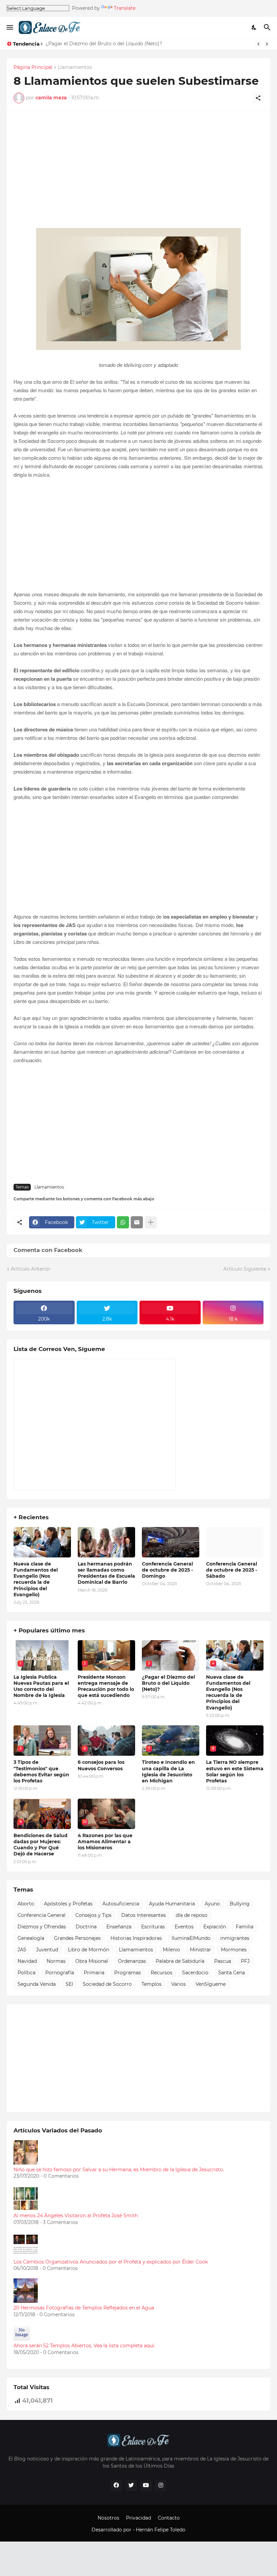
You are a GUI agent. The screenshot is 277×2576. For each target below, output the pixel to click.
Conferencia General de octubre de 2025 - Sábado (232, 1570)
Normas (56, 1961)
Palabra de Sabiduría (180, 1961)
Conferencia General (42, 1915)
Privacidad (138, 2518)
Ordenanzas (132, 1961)
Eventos (184, 1927)
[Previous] (258, 44)
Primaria (94, 1973)
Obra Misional (92, 1961)
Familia (245, 1927)
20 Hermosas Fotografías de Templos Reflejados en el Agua (84, 2308)
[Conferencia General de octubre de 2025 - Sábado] (235, 1542)
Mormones (234, 1950)
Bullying (240, 1904)
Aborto (26, 1904)
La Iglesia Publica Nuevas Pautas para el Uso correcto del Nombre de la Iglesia (41, 1686)
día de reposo (192, 1915)
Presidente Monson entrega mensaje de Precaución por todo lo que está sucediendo (106, 1686)
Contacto (169, 2518)
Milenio (171, 1950)
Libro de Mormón (89, 1950)
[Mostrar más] (151, 1222)
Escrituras (153, 1927)
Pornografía (60, 1973)
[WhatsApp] (123, 1222)
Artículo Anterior (31, 1269)
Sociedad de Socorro (107, 1984)
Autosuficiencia (121, 1904)
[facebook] (116, 2485)
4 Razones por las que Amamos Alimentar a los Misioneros (105, 1842)
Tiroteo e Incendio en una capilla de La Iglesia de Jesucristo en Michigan (168, 1771)
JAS (22, 1950)
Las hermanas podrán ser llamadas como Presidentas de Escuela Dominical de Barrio (106, 1573)
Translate (125, 8)
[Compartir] (258, 98)
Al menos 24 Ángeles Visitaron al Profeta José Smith (76, 2216)
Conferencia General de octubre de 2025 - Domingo (167, 1570)
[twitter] (131, 2485)
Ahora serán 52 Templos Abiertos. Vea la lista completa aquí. (84, 2346)
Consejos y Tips (93, 1915)
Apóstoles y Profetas (68, 1904)
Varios (179, 1984)
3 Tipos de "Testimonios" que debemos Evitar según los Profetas (41, 1771)
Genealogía (31, 1938)
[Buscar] (268, 27)
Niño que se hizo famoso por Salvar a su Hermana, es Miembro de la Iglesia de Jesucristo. (119, 2170)
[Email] (137, 1222)
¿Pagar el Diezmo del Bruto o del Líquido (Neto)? (104, 44)
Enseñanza (119, 1927)
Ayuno (212, 1904)
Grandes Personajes (77, 1938)
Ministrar (200, 1950)
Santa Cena (232, 1973)
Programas (128, 1973)
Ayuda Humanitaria (172, 1904)
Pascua (223, 1961)
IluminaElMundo (191, 1938)
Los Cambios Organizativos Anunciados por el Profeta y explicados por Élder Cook (111, 2262)
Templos (152, 1984)
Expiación (215, 1927)
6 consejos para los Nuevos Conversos (101, 1765)
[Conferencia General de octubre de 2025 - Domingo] (171, 1542)
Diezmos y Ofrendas (42, 1927)
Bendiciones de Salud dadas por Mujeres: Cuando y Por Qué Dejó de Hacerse (41, 1845)
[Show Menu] (9, 27)
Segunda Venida (37, 1984)
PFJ (245, 1961)
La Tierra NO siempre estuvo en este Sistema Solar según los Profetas (235, 1771)
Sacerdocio (195, 1973)
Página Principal (33, 68)
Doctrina (86, 1927)
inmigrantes (235, 1938)
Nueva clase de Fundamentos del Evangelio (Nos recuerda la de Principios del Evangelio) (36, 1579)
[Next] (267, 44)
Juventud (47, 1950)
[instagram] (161, 2485)
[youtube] (146, 2485)
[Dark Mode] (254, 27)
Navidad (27, 1961)
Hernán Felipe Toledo (161, 2530)
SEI (69, 1984)
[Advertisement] (138, 173)
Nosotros (108, 2518)
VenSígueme (211, 1984)
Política (27, 1973)
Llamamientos (75, 68)
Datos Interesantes (144, 1915)
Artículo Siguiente (245, 1269)
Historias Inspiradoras (136, 1938)
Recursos (161, 1973)
